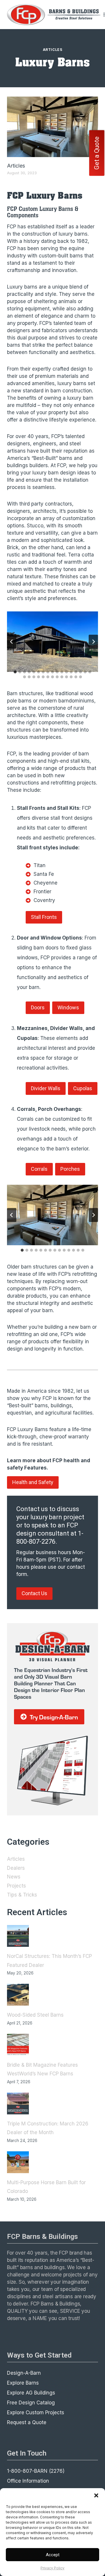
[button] (96, 2495)
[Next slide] (93, 642)
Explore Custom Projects (36, 2413)
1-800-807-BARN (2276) (36, 2471)
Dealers (16, 1868)
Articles (53, 50)
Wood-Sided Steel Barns (35, 2015)
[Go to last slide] (12, 642)
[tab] (15, 672)
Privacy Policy (52, 2568)
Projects (16, 1886)
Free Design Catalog (31, 2403)
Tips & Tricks (22, 1895)
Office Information (28, 2481)
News (14, 1877)
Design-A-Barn (24, 2373)
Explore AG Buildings (31, 2393)
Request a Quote (27, 2422)
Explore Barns (23, 2383)
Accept (53, 2555)
